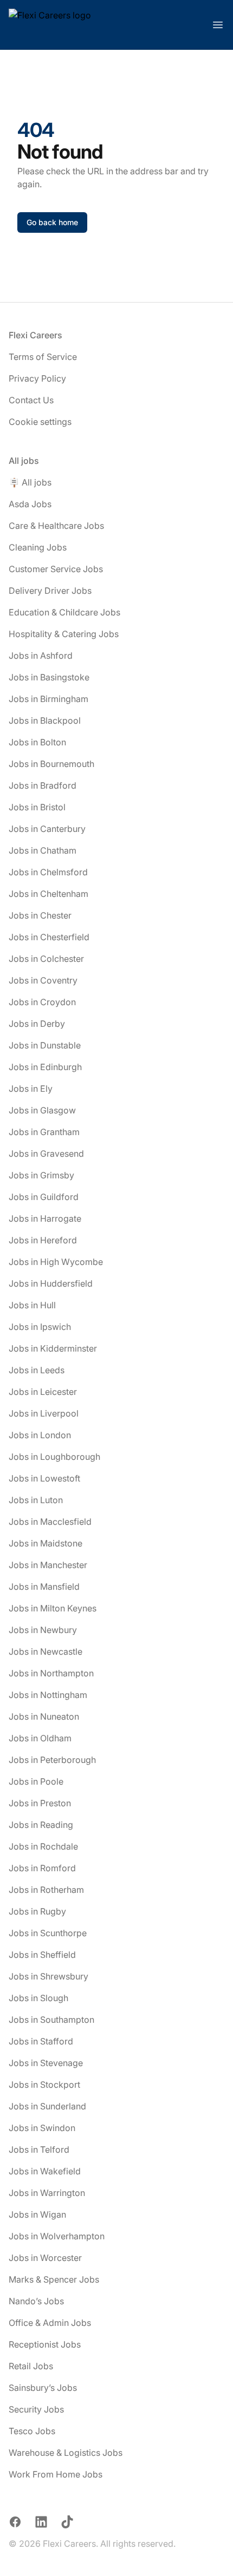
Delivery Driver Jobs (50, 591)
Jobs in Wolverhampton (57, 2236)
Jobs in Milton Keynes (53, 1608)
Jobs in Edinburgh (45, 1067)
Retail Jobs (31, 2366)
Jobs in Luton (36, 1500)
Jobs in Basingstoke (49, 677)
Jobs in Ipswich (40, 1327)
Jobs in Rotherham (46, 1890)
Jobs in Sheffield (42, 1955)
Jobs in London (40, 1435)
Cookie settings (40, 422)
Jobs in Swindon (42, 2128)
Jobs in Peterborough (52, 1760)
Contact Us (31, 400)
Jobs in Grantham (44, 1132)
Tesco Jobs (32, 2431)
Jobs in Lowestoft (44, 1478)
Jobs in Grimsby (41, 1175)
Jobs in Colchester (46, 959)
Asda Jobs (30, 504)
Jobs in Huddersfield (51, 1283)
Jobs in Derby (37, 1024)
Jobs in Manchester (48, 1565)
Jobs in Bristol (37, 807)
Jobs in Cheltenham (48, 894)
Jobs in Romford (42, 1868)
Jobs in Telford (39, 2149)
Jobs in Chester (40, 915)
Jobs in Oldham (40, 1738)
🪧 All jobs (30, 482)
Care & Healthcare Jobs (56, 526)
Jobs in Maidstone (46, 1543)
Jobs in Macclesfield (50, 1522)
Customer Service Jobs (56, 569)
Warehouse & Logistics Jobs (66, 2453)
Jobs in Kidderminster (53, 1348)
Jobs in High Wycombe (56, 1262)
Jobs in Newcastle (46, 1651)
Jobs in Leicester (43, 1392)
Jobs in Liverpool (44, 1413)
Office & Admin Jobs (50, 2323)
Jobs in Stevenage (46, 2063)
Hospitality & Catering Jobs (64, 634)
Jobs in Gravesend (46, 1153)
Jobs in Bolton (37, 742)
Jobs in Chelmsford (48, 872)
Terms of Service (43, 357)
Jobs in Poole (36, 1781)
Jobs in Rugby (37, 1911)
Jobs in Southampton (51, 2020)
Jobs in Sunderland (47, 2106)
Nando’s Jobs (36, 2301)
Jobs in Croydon (42, 1002)
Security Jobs (36, 2409)
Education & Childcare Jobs (64, 612)
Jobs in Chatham (43, 850)
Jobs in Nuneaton (44, 1716)
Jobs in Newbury (43, 1630)
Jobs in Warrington (47, 2193)
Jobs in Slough (38, 1998)
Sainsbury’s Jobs (43, 2388)
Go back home (52, 222)
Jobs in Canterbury (47, 829)
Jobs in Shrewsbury (48, 1976)
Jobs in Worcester (45, 2258)
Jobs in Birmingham (48, 699)
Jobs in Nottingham (48, 1695)
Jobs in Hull (32, 1305)
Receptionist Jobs (45, 2344)
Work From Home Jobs (56, 2474)
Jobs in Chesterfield (49, 937)
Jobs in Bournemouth (51, 764)
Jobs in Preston (40, 1803)
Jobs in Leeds (37, 1370)
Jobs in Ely (31, 1089)
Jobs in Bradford (43, 785)
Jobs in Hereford (43, 1240)
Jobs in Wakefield (45, 2171)
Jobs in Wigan (37, 2214)
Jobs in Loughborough (54, 1457)
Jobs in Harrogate (45, 1218)
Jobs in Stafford (41, 2041)
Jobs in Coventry (43, 980)
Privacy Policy (37, 378)
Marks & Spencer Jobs (54, 2279)
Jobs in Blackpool (45, 720)
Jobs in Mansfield (44, 1587)
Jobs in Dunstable (45, 1045)
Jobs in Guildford (44, 1197)
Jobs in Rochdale (43, 1846)
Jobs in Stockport (44, 2085)
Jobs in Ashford (41, 656)
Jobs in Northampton (51, 1673)
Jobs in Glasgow (42, 1110)
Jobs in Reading (41, 1825)
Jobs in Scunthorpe (48, 1933)
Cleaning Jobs (38, 547)
